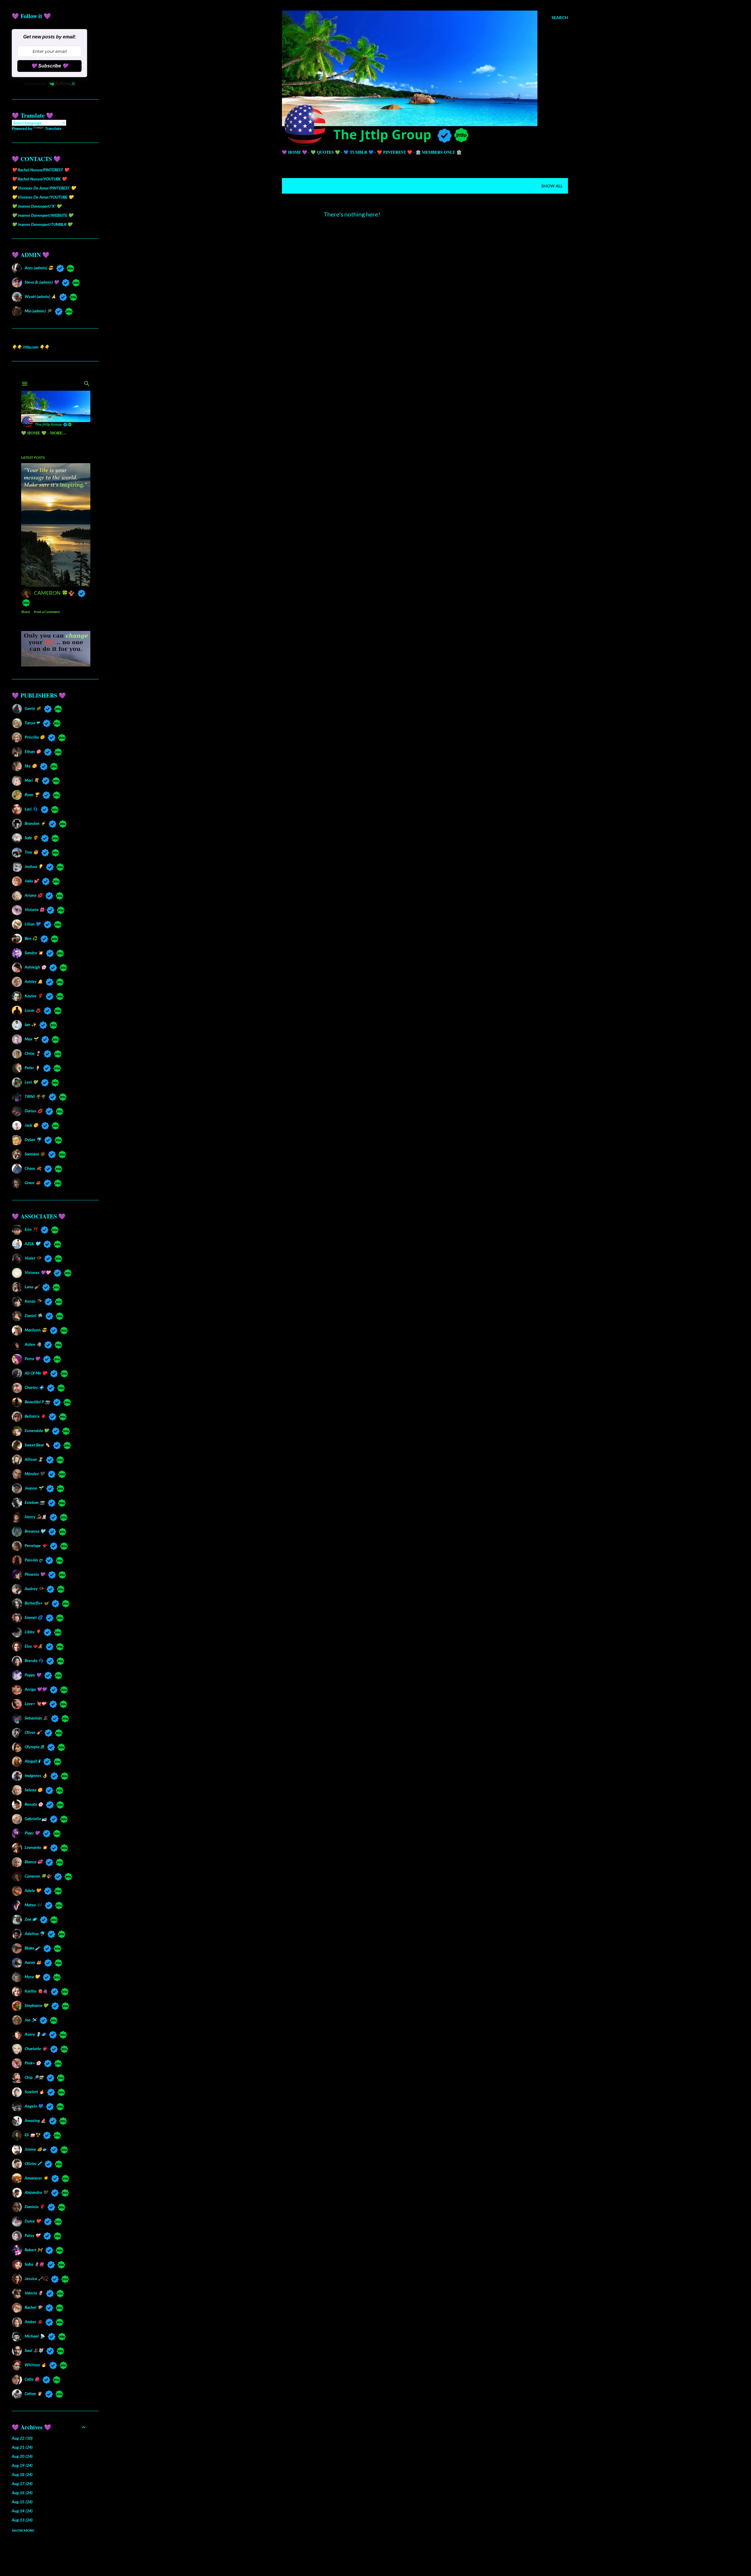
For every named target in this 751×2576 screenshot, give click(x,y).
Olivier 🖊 (33, 2163)
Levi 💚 (31, 1082)
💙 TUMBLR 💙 (358, 152)
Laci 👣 (31, 809)
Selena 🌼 (33, 1790)
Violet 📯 (33, 1258)
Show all (552, 186)
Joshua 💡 (34, 866)
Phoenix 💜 (35, 1574)
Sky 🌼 (31, 766)
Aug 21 (22, 2447)
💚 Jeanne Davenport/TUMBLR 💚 (42, 224)
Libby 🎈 (33, 1632)
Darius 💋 (33, 1111)
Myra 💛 (32, 1977)
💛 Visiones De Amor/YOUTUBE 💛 (43, 197)
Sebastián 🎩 (36, 1718)
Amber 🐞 (33, 2322)
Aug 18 (22, 2474)
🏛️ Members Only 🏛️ (439, 152)
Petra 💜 (32, 1359)
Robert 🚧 (33, 2250)
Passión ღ (33, 1560)
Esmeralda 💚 (37, 1430)
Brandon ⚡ (35, 823)
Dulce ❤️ (33, 2221)
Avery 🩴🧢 (35, 2034)
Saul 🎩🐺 (34, 2350)
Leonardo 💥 (36, 1847)
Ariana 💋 (33, 895)
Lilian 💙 (33, 924)
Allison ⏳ (34, 1459)
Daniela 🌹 (34, 2207)
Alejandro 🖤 (36, 2192)
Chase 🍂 (33, 1168)
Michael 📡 (35, 2336)
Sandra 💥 (34, 953)
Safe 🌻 (31, 838)
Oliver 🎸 (33, 1732)
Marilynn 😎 (36, 1330)
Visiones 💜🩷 (38, 1272)
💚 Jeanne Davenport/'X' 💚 (37, 206)
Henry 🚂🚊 (35, 1517)
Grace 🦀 (33, 1183)
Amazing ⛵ (35, 2120)
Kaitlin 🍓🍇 (36, 1991)
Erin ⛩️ (31, 1229)
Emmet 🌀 (34, 1617)
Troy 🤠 (31, 852)
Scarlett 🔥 (34, 2092)
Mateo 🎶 (33, 1905)
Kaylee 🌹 (34, 996)
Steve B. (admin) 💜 (42, 282)
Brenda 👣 (34, 1660)
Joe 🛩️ (31, 2020)
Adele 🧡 (33, 1890)
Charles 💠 (34, 1387)
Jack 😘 (31, 1125)
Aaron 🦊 (33, 1962)
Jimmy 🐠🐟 (36, 2149)
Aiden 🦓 (33, 1344)
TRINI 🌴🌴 (35, 1096)
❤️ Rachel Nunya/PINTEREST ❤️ (40, 170)
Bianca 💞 (33, 1862)
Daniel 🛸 (33, 1315)
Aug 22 (22, 2438)
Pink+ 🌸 (33, 2063)
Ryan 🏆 (32, 794)
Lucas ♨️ (33, 1010)
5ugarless (439, 2559)
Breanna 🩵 (35, 1531)
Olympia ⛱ (34, 1747)
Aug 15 (22, 2502)
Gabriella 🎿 (36, 1818)
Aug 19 (22, 2465)
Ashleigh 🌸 (35, 967)
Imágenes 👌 (36, 1775)
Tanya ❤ (32, 723)
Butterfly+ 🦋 (37, 1603)
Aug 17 (22, 2483)
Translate (53, 128)
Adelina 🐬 (34, 1933)
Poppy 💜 (33, 1675)
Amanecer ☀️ (36, 2178)
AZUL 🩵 (32, 1244)
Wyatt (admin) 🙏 (40, 296)
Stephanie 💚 (36, 2005)
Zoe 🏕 (31, 1919)
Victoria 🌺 (34, 909)
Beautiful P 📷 (37, 1402)
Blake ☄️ (32, 1948)
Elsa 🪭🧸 (34, 1646)
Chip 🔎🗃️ (34, 2077)
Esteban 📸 (35, 1502)
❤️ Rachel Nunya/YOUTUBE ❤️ (39, 179)
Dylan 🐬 (33, 1139)
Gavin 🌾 (33, 708)
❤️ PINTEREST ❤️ (395, 152)
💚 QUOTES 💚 (325, 152)
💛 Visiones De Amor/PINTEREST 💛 (44, 188)
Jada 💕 (32, 881)
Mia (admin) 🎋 (38, 311)
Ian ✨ (30, 1024)
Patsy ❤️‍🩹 (32, 2235)
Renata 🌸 (34, 1804)
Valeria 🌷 (34, 2293)
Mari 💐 (32, 780)
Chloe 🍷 (33, 1053)
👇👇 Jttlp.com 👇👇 (31, 347)
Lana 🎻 (32, 1287)
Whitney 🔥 (35, 2365)
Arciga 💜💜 (36, 1689)
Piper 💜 (32, 1833)
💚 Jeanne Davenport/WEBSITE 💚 (42, 215)
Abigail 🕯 (32, 1761)
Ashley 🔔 (34, 981)
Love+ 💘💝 (35, 1703)
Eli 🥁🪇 (32, 2135)
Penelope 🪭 (36, 1545)
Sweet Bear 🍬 (37, 1445)
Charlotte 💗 (36, 2048)
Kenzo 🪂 (33, 1301)
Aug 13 (22, 2520)
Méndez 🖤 (35, 1474)
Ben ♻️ (31, 938)
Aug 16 (22, 2493)
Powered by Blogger (430, 2548)
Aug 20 (22, 2456)
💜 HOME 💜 (295, 152)
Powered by (35, 84)
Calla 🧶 (32, 2379)
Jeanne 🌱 (34, 1488)
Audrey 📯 (34, 1589)
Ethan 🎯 (33, 751)
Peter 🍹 (32, 1068)
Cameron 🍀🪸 (38, 1876)
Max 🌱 (31, 1039)
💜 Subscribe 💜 (50, 66)
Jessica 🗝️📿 (36, 2278)
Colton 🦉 (33, 2393)
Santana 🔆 (35, 1154)
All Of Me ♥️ (36, 1373)
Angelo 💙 (34, 2106)
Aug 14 (22, 2511)
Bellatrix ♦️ (35, 1416)
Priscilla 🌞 (35, 737)
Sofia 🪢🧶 (34, 2264)
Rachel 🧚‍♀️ (33, 2307)
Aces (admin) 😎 (39, 268)
